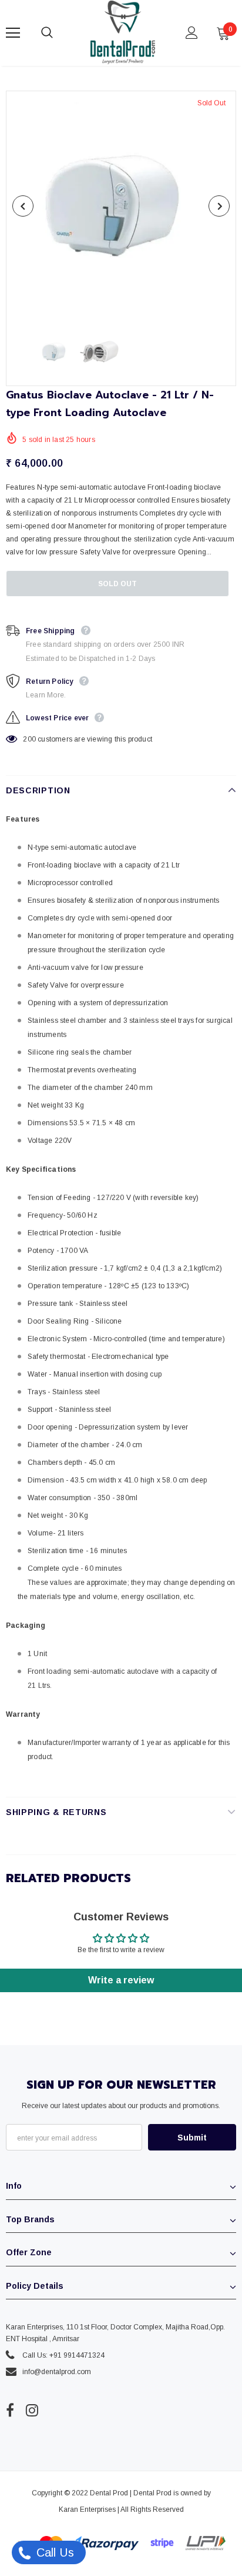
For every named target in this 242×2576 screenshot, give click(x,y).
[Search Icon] (59, 33)
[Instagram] (32, 2410)
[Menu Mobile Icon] (13, 33)
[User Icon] (192, 33)
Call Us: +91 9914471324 (63, 2355)
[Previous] (23, 206)
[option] (121, 206)
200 (29, 739)
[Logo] (123, 32)
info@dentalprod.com (57, 2372)
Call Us (53, 2552)
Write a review (121, 1980)
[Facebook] (10, 2410)
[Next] (219, 206)
